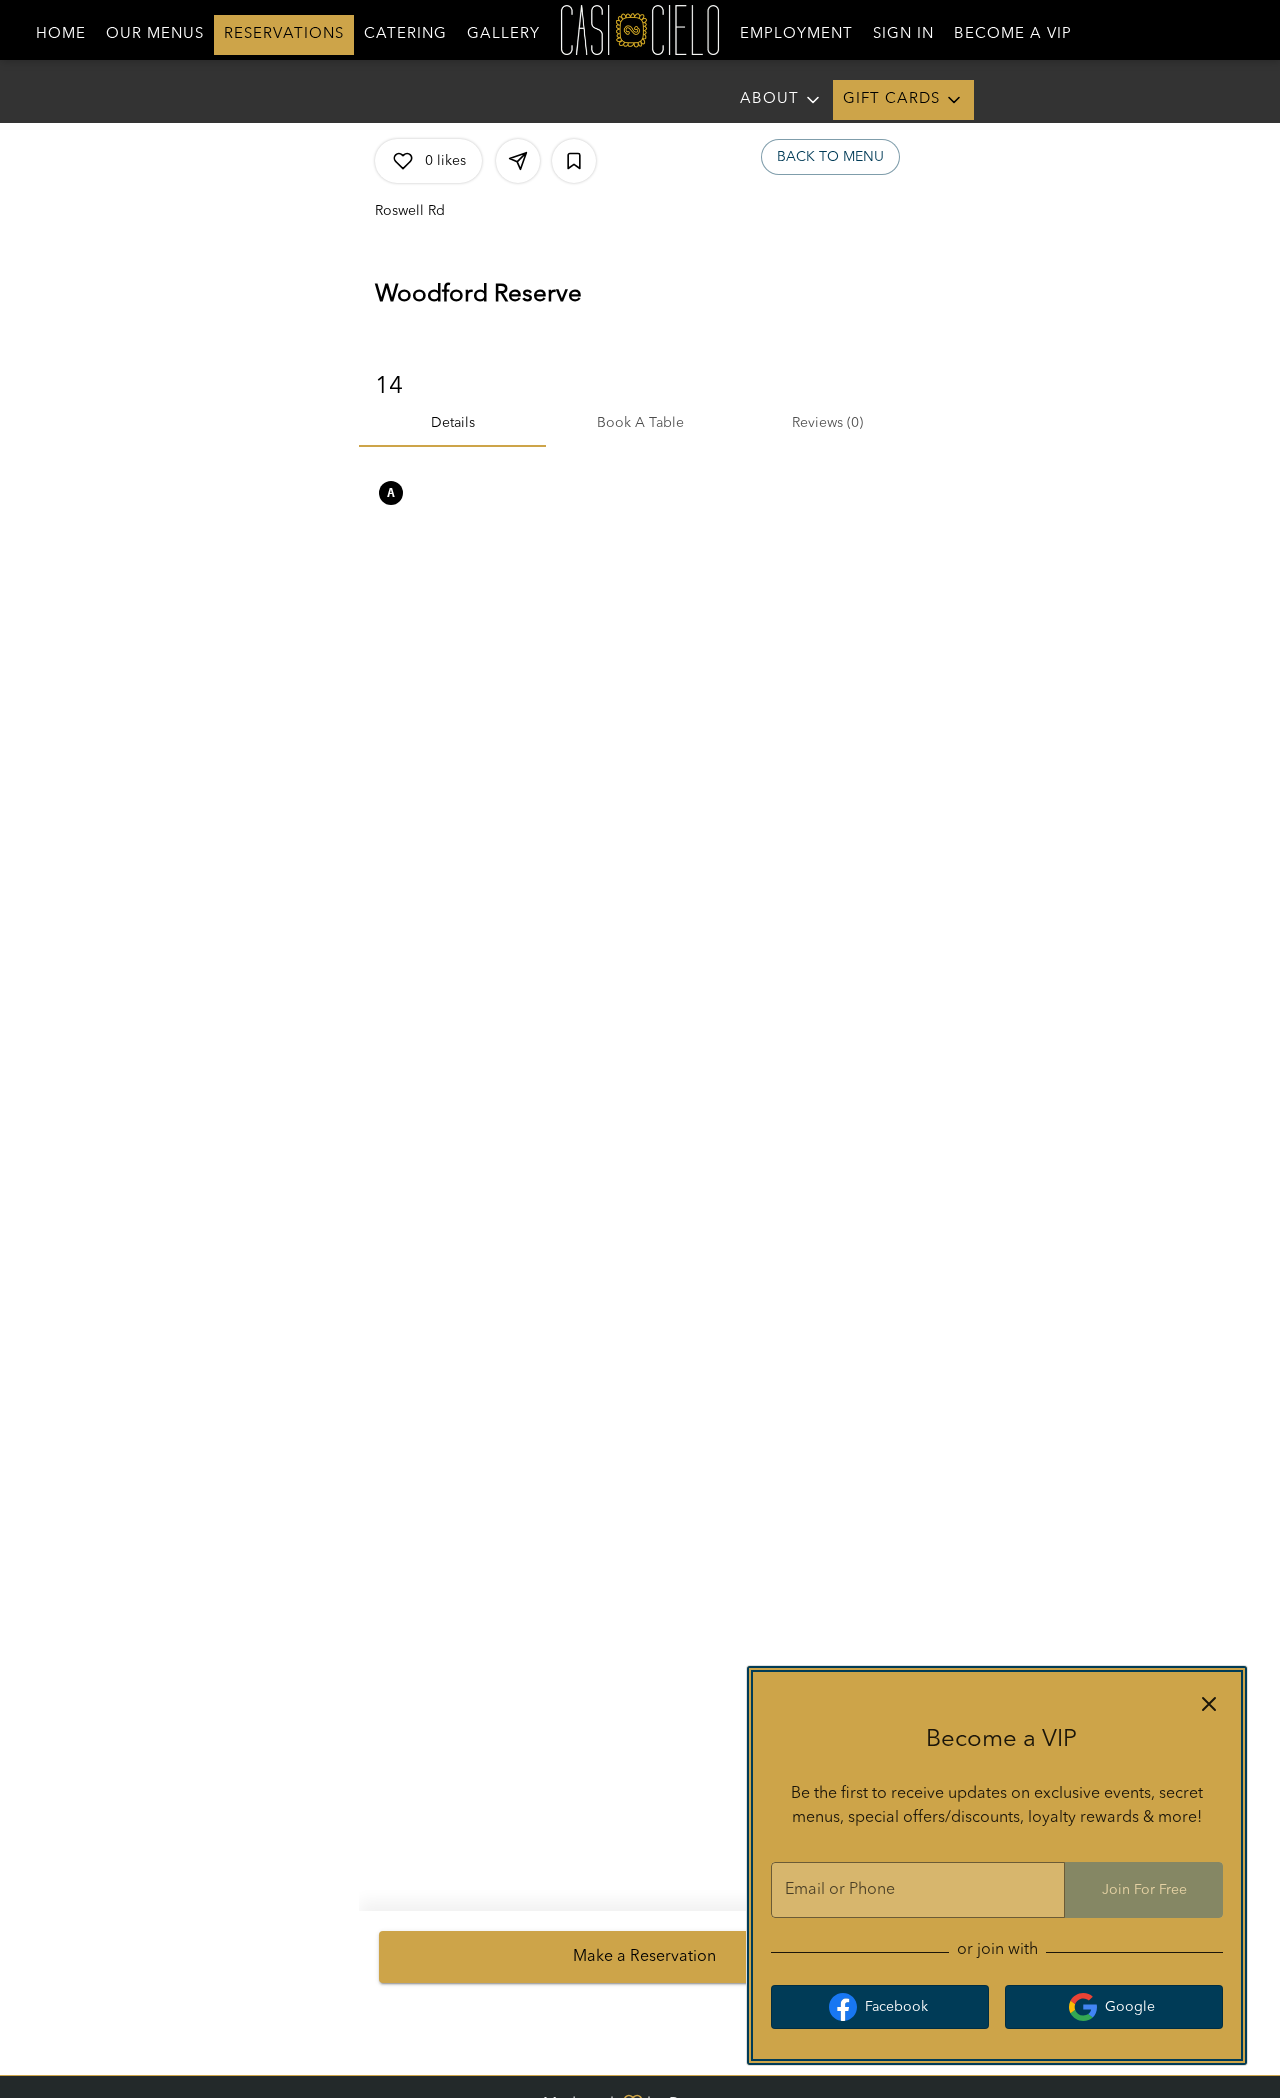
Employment (796, 34)
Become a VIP (1013, 34)
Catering (405, 34)
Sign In (903, 34)
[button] (903, 100)
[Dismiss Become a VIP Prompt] (1209, 1704)
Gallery (503, 34)
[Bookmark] (574, 161)
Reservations (284, 34)
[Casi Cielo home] (640, 30)
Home (61, 34)
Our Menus (155, 34)
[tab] (452, 423)
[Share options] (518, 161)
